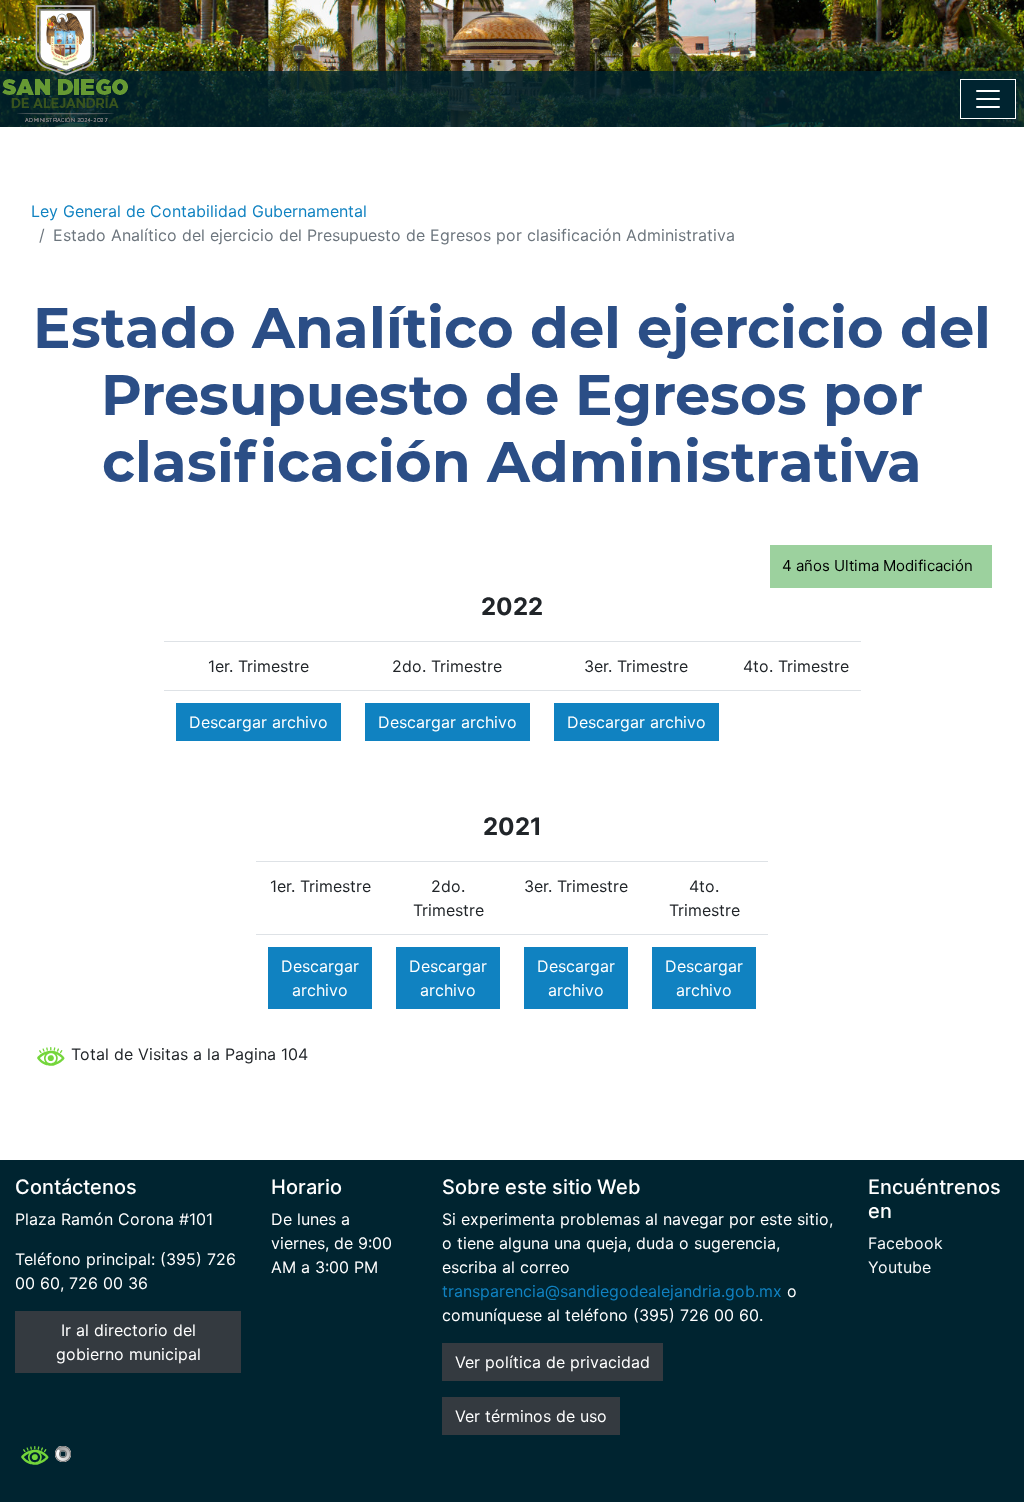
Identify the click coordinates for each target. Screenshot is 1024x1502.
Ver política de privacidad (552, 1362)
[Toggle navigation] (988, 99)
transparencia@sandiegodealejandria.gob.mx (612, 1291)
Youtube (899, 1267)
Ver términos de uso (531, 1416)
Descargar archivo (258, 722)
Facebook (905, 1243)
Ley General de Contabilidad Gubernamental (199, 211)
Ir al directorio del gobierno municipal (128, 1342)
